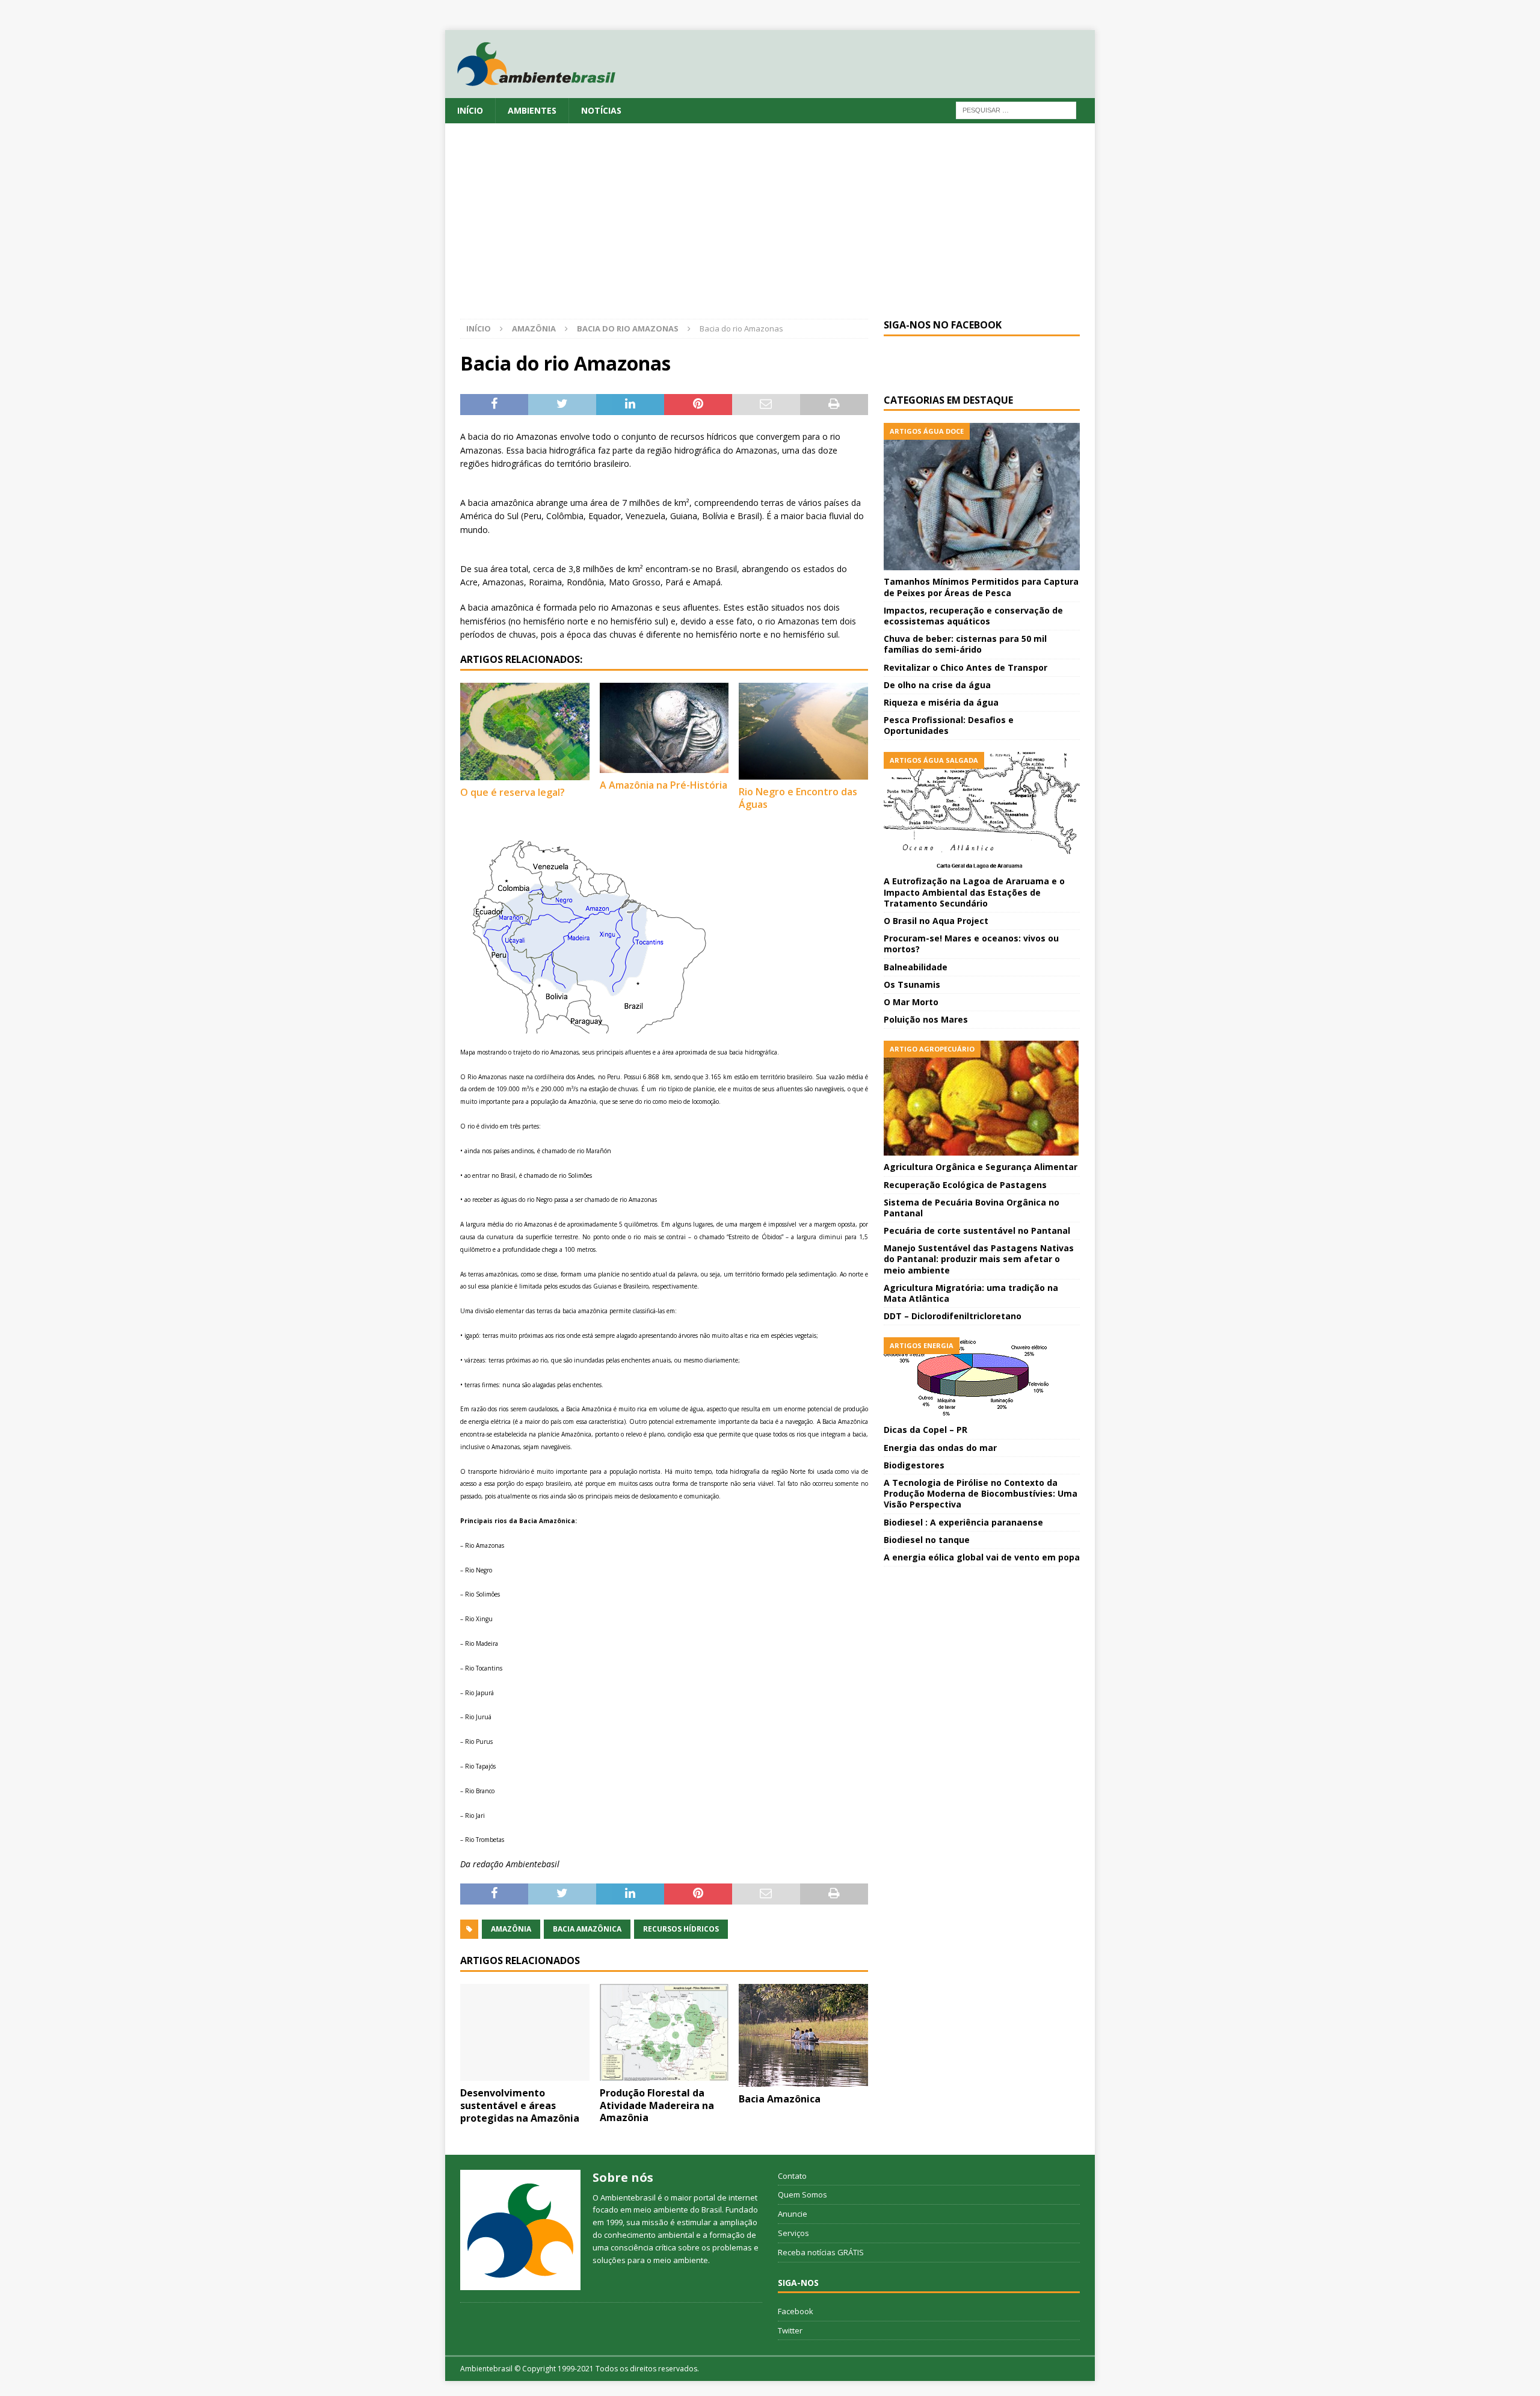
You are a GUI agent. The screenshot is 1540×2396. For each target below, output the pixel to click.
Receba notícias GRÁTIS (821, 2252)
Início (470, 110)
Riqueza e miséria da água (941, 702)
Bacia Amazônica (587, 1929)
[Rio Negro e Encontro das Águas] (803, 731)
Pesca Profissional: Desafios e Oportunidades (949, 725)
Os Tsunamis (912, 984)
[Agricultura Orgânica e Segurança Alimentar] (982, 1098)
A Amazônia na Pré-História (664, 785)
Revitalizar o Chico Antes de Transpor (966, 667)
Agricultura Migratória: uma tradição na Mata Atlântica (971, 1293)
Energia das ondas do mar (940, 1448)
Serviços (793, 2233)
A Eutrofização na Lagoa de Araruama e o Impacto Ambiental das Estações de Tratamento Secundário (974, 892)
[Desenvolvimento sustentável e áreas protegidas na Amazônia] (525, 2032)
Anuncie (793, 2214)
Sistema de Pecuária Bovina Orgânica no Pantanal (972, 1208)
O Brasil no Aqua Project (936, 921)
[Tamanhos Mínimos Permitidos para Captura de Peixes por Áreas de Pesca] (982, 497)
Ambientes (532, 110)
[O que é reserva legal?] (525, 731)
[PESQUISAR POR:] (1016, 109)
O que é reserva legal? (513, 792)
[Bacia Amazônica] (803, 2036)
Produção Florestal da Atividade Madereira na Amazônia (657, 2105)
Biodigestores (914, 1465)
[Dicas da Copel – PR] (982, 1378)
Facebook (796, 2311)
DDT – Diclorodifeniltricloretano (953, 1316)
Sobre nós (623, 2177)
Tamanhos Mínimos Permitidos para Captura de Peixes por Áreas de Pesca (981, 587)
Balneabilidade (916, 967)
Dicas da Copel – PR (926, 1430)
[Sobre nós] (520, 2230)
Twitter (790, 2330)
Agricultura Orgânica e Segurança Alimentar (981, 1167)
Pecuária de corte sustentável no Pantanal (977, 1230)
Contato (792, 2176)
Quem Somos (802, 2194)
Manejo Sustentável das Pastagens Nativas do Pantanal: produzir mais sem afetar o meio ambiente (979, 1259)
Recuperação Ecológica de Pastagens (965, 1185)
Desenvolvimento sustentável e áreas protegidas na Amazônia (520, 2105)
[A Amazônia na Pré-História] (664, 728)
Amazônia (534, 328)
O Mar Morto (911, 1002)
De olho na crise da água (937, 685)
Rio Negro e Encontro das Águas (798, 798)
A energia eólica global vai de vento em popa (982, 1557)
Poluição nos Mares (926, 1019)
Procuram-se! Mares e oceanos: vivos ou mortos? (971, 944)
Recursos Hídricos (681, 1929)
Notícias (601, 110)
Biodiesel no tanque (927, 1540)
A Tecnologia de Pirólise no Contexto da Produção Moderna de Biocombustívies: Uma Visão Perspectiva (981, 1493)
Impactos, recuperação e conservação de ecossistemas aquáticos (973, 616)
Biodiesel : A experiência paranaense (963, 1522)
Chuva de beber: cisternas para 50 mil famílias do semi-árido (965, 644)
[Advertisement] (770, 229)
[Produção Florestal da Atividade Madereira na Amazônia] (664, 2032)
